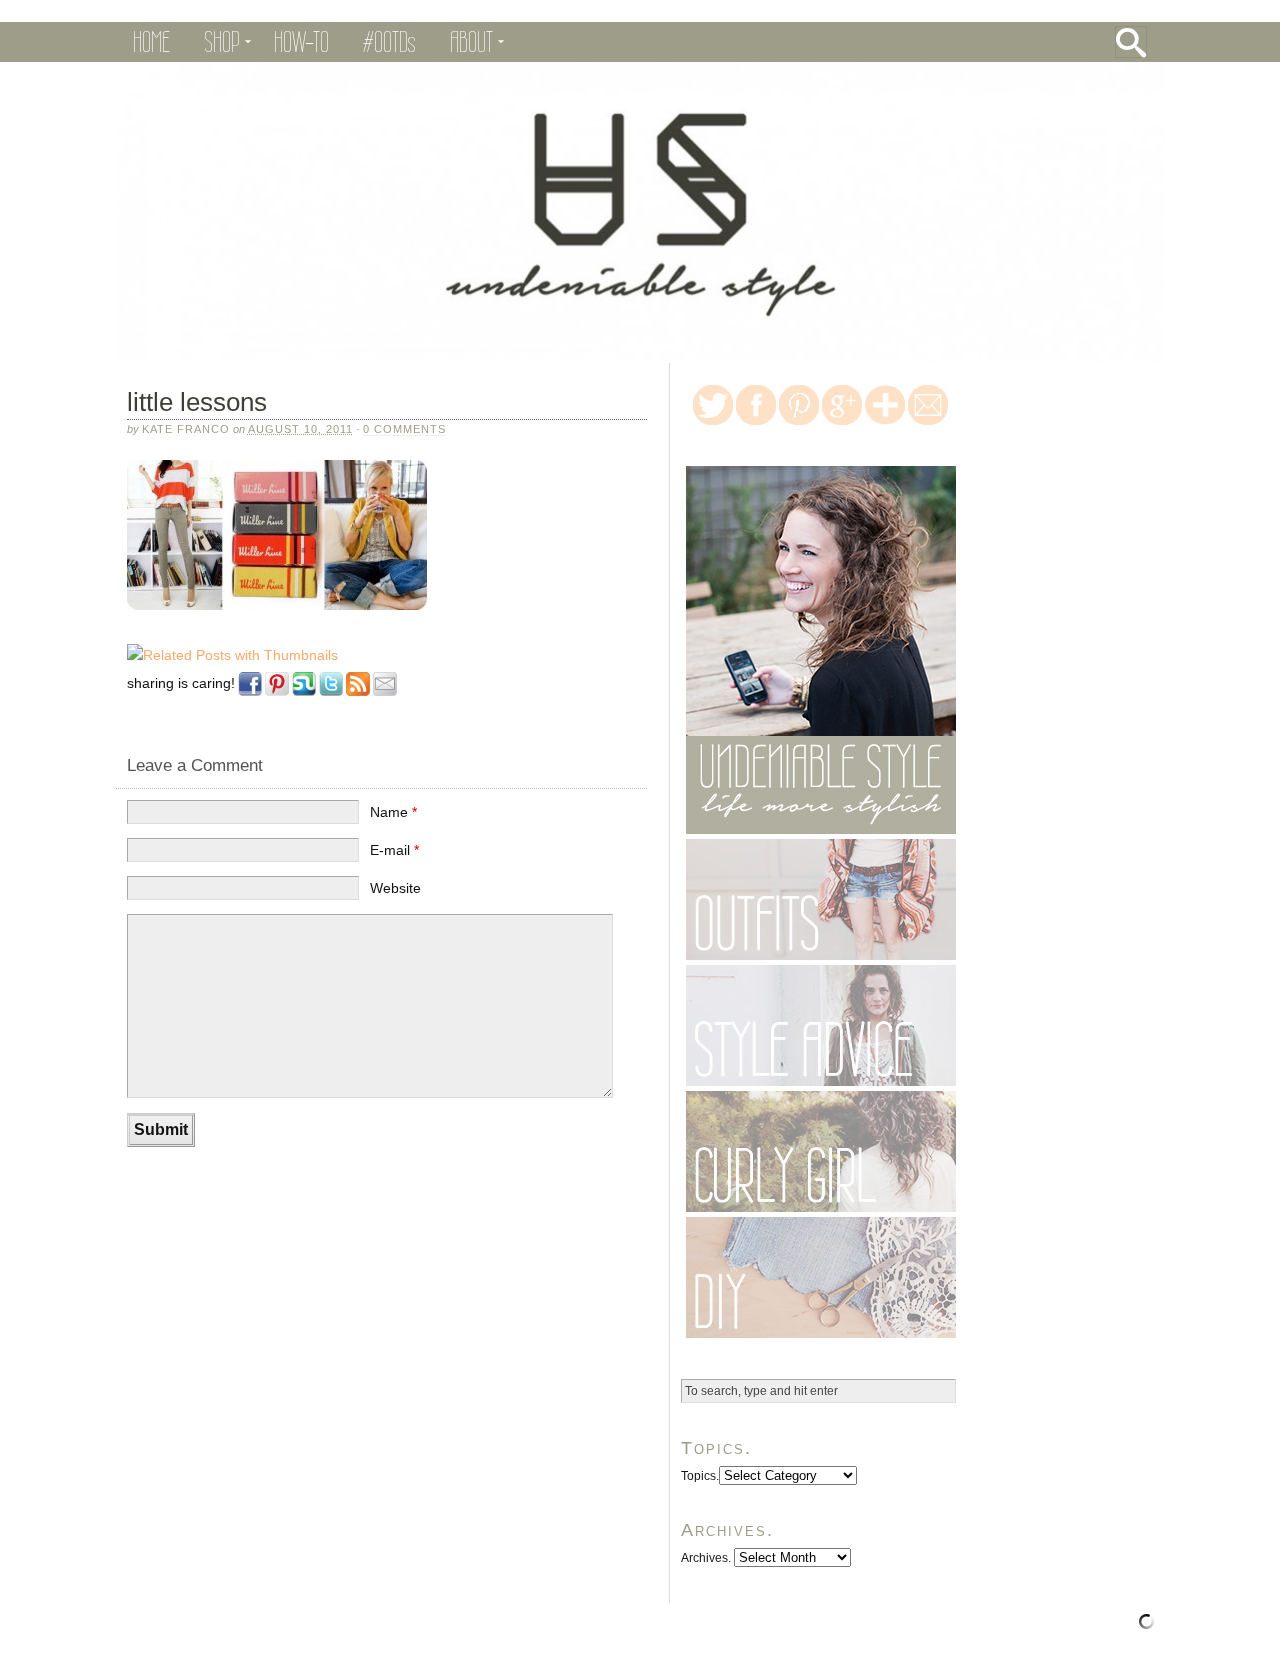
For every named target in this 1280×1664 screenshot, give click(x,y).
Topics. (700, 1476)
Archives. (706, 1558)
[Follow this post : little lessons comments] (358, 697)
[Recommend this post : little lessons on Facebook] (250, 697)
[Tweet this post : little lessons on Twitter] (331, 697)
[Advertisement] (350, 1221)
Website (395, 888)
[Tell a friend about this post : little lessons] (385, 697)
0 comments (404, 429)
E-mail (394, 850)
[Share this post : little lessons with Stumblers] (304, 697)
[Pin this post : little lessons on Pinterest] (277, 697)
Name (393, 812)
